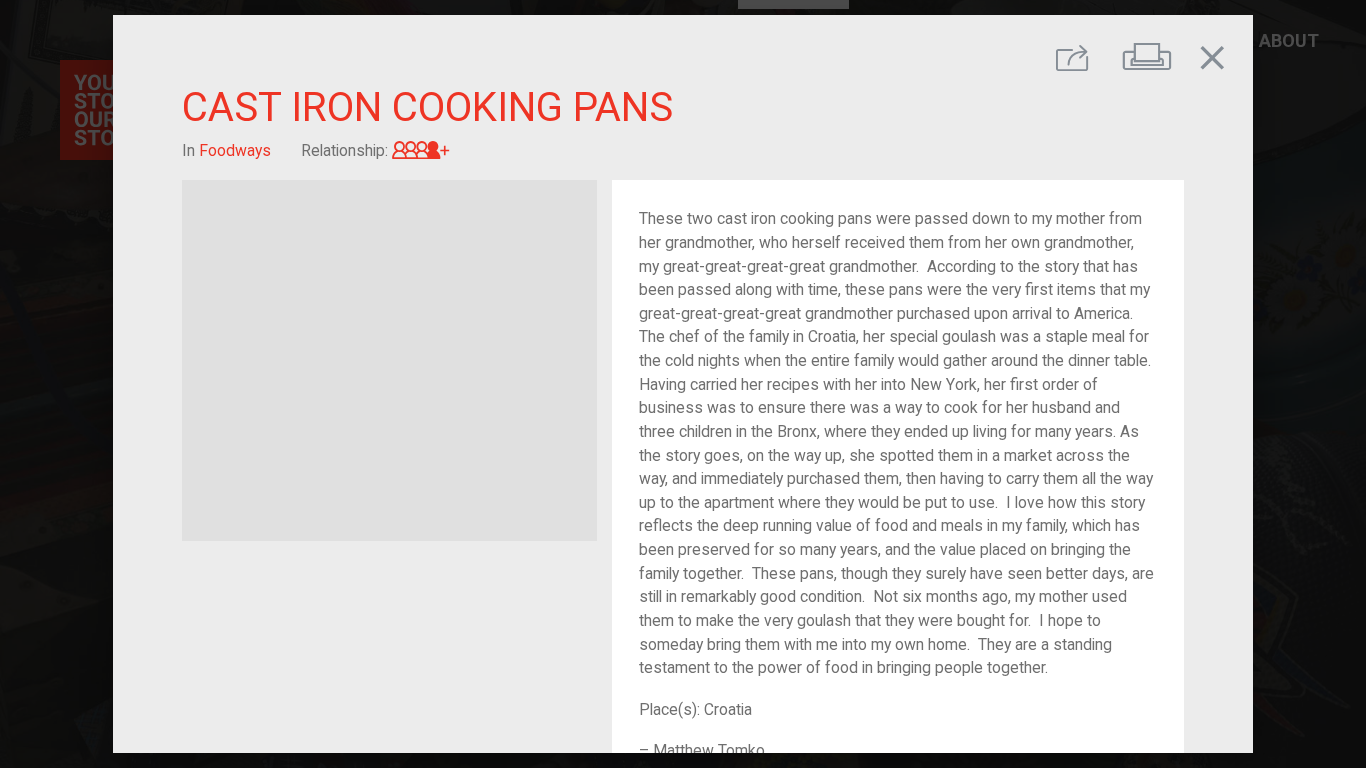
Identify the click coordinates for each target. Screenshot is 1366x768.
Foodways (235, 150)
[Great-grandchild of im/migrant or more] (421, 150)
